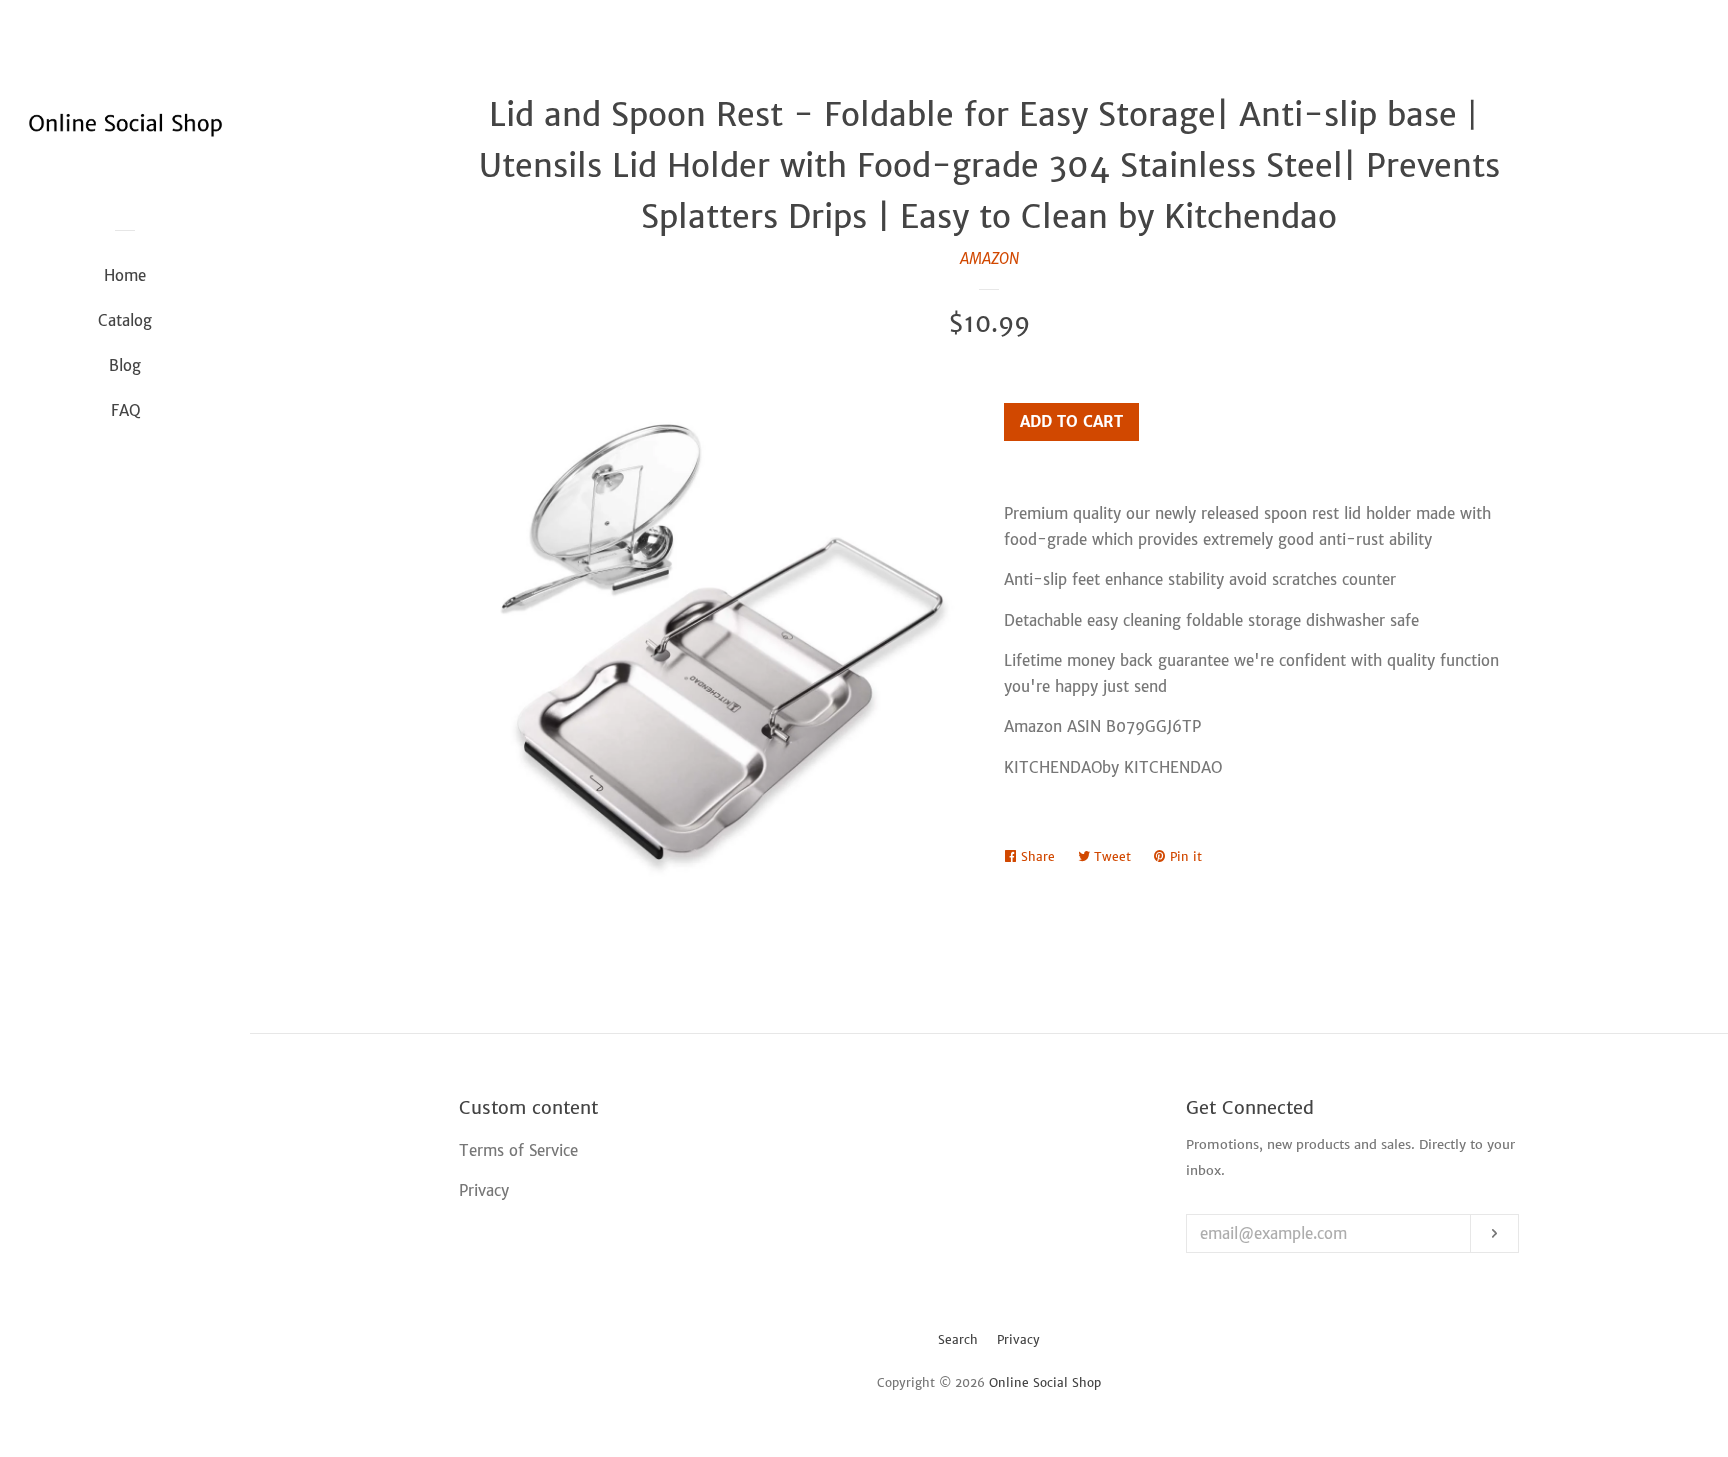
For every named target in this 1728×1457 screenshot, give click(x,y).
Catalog (125, 320)
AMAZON (989, 258)
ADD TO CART (1071, 421)
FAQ (125, 410)
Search (958, 1339)
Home (125, 275)
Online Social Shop (1045, 1382)
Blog (125, 365)
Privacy (1018, 1339)
